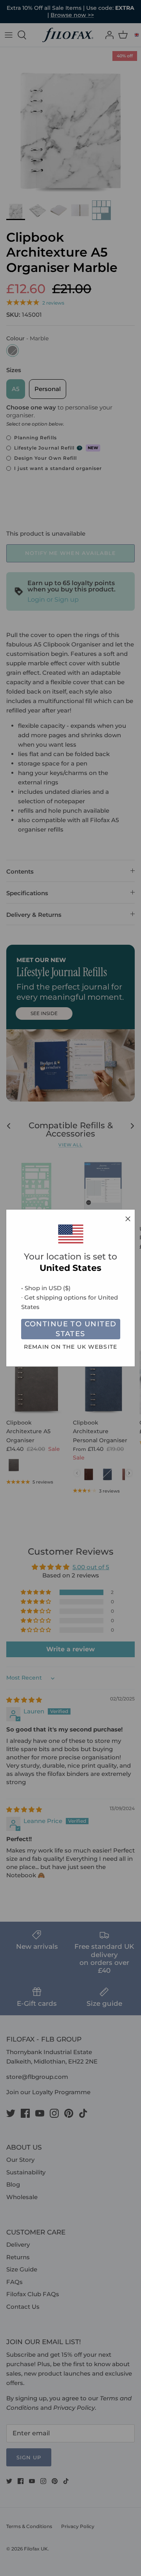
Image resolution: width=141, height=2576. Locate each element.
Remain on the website (70, 1347)
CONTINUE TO (71, 1329)
